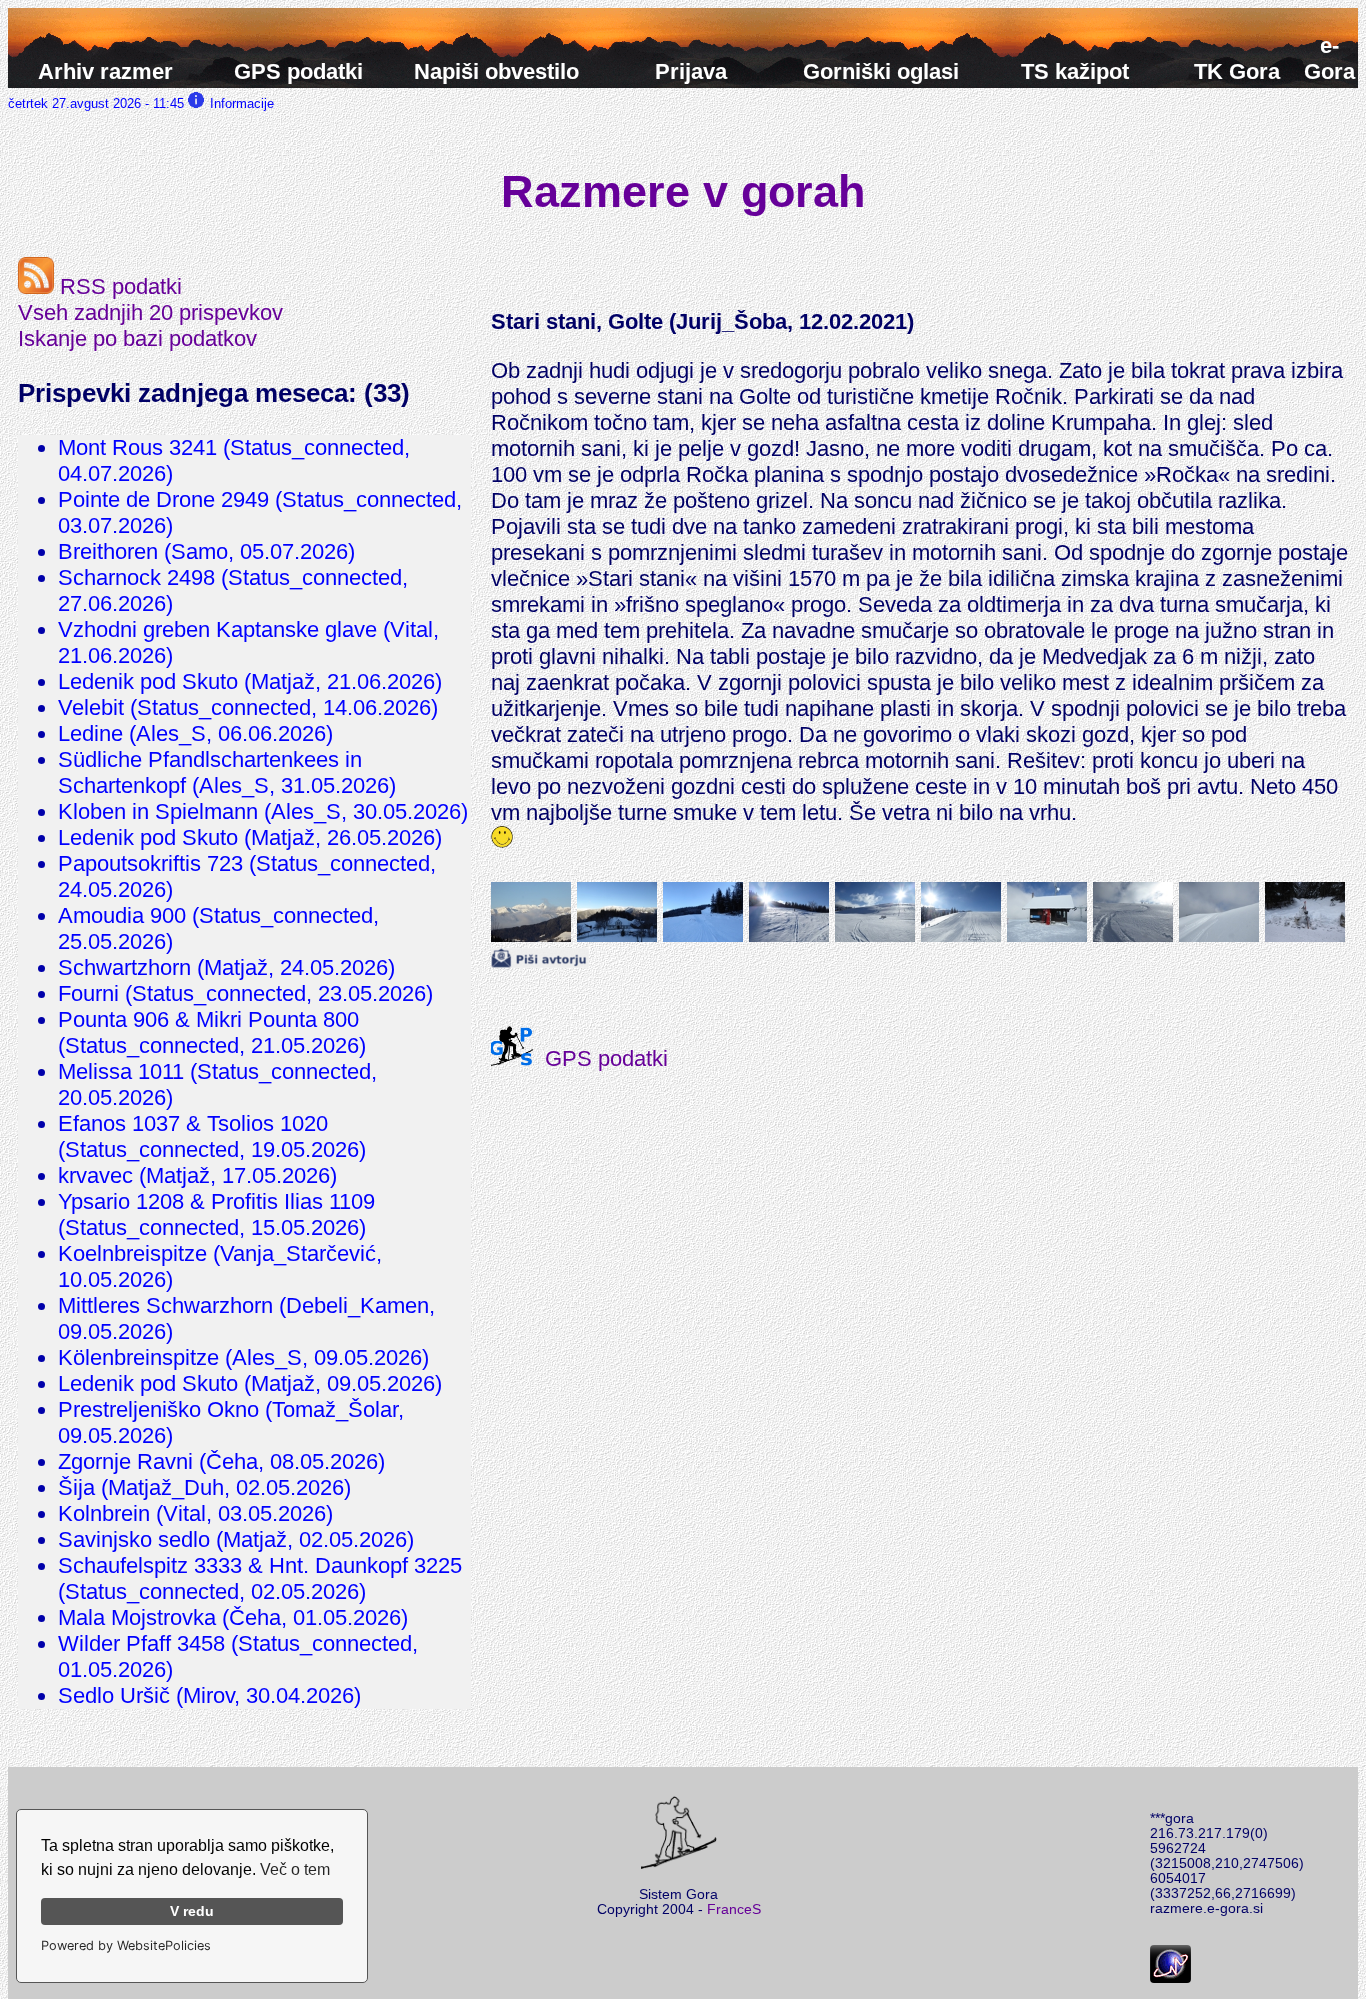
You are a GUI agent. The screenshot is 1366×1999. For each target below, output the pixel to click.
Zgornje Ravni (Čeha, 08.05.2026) (221, 1461)
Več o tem (295, 1869)
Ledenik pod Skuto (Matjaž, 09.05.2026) (250, 1383)
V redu (192, 1911)
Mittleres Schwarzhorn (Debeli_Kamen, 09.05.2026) (246, 1318)
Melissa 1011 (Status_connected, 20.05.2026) (217, 1084)
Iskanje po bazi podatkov (137, 338)
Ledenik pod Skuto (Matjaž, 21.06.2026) (250, 681)
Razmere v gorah (683, 191)
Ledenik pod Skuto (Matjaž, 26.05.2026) (250, 837)
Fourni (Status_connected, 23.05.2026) (245, 993)
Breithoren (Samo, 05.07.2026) (206, 551)
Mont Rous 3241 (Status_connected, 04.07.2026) (234, 460)
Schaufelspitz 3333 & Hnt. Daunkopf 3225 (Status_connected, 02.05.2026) (260, 1578)
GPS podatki (600, 1058)
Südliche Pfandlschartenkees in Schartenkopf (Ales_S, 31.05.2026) (227, 772)
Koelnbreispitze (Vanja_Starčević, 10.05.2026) (220, 1266)
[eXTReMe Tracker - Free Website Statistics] (1170, 1978)
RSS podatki (118, 286)
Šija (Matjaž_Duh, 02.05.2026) (204, 1487)
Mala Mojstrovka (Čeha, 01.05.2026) (233, 1617)
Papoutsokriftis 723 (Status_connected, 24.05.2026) (247, 876)
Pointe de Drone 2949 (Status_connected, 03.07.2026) (260, 512)
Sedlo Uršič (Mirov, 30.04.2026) (209, 1695)
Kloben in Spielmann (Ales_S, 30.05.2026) (263, 811)
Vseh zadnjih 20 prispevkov (150, 312)
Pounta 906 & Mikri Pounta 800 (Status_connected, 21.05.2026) (212, 1032)
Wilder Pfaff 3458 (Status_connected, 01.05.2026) (238, 1656)
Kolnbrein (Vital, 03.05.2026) (195, 1513)
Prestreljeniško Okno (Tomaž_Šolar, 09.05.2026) (231, 1422)
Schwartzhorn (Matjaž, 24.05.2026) (226, 967)
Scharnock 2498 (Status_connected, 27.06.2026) (233, 590)
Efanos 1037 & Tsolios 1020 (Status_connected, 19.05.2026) (212, 1136)
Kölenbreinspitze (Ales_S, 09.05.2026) (243, 1357)
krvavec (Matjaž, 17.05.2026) (197, 1175)
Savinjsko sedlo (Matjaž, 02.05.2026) (236, 1539)
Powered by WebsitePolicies (126, 1945)
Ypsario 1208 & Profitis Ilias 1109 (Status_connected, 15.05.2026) (216, 1214)
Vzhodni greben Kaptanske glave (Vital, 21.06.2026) (248, 642)
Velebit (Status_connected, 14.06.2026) (248, 707)
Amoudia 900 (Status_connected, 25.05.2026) (218, 928)
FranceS (734, 1909)
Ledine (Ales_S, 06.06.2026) (195, 733)
